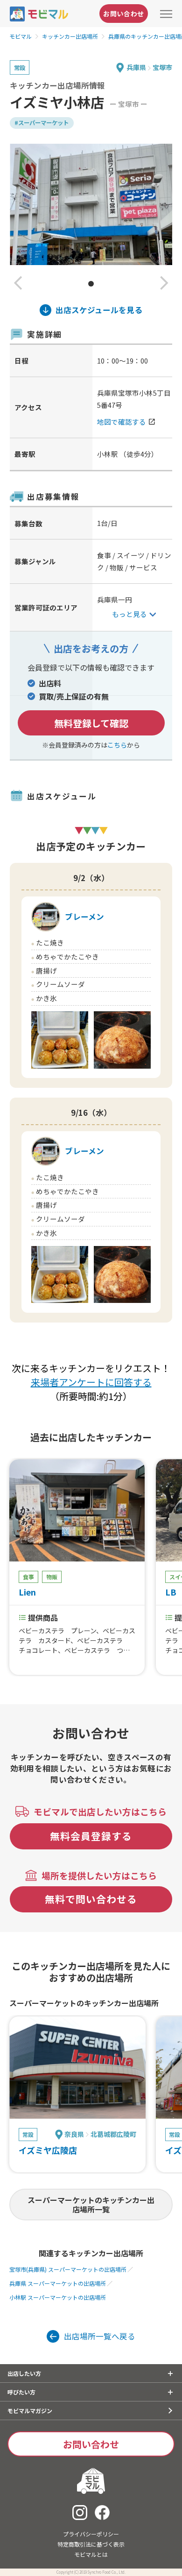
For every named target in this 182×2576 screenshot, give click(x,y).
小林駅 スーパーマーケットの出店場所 (58, 2297)
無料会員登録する (91, 1836)
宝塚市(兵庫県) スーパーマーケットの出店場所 (68, 2269)
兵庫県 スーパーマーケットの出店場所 (58, 2283)
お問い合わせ (124, 14)
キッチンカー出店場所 (70, 36)
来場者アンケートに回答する (91, 1382)
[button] (18, 284)
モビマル (21, 36)
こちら (117, 745)
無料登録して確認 (91, 723)
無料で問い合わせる (91, 1899)
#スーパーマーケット (42, 123)
